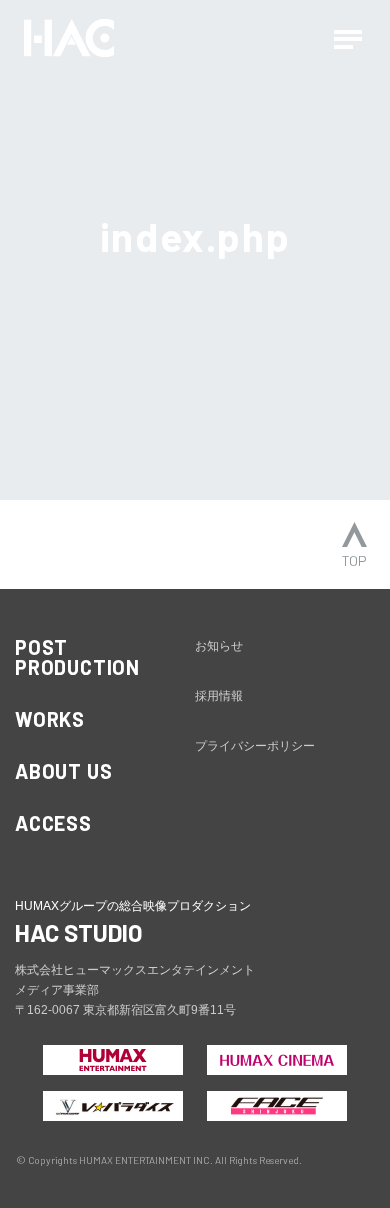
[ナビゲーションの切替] (348, 37)
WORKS (50, 719)
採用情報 (219, 696)
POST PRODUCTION (77, 657)
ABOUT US (63, 771)
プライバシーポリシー (255, 746)
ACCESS (53, 823)
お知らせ (219, 646)
